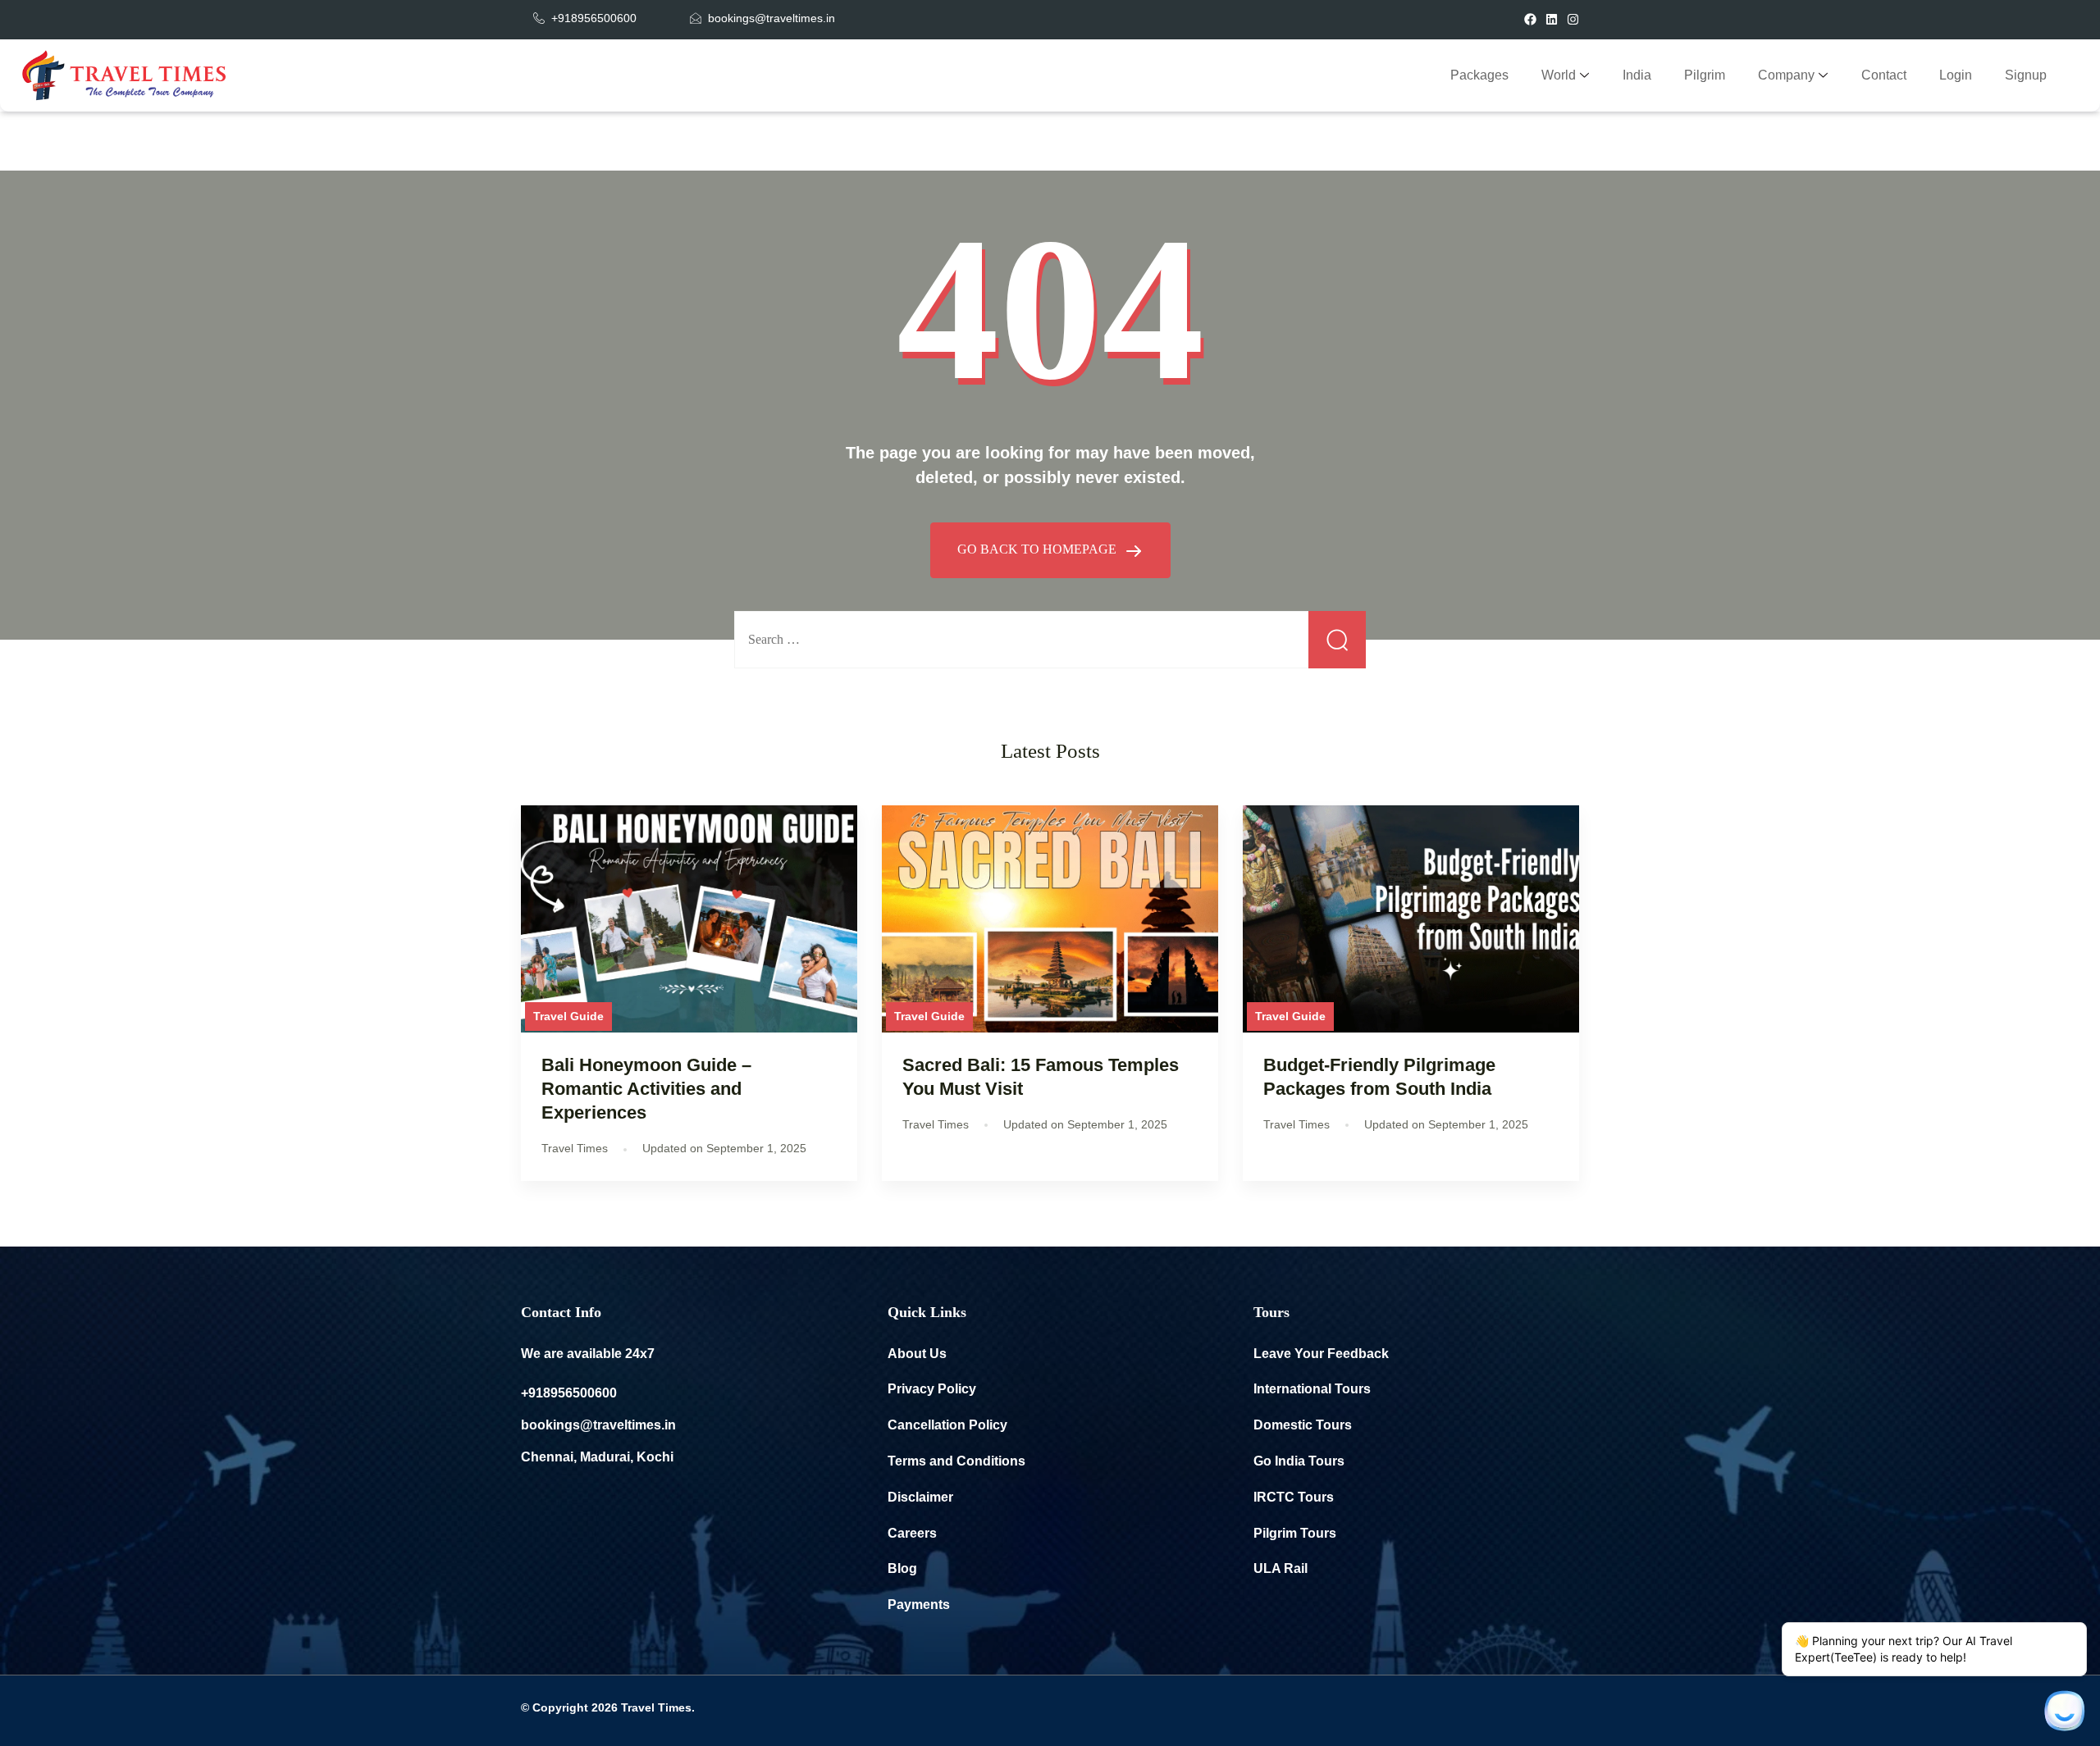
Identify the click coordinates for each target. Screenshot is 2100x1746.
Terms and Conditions (956, 1461)
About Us (917, 1354)
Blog (902, 1568)
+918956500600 (569, 1393)
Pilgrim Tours (1295, 1533)
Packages (1479, 75)
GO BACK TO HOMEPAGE (1039, 549)
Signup (2026, 75)
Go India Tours (1299, 1461)
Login (1956, 75)
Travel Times (656, 1707)
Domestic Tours (1303, 1425)
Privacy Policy (932, 1389)
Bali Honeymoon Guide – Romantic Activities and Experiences (646, 1089)
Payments (919, 1605)
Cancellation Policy (947, 1425)
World (1559, 75)
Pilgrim (1705, 75)
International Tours (1312, 1389)
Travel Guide (568, 1016)
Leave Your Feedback (1321, 1354)
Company (1786, 75)
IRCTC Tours (1294, 1497)
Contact (1884, 75)
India (1637, 75)
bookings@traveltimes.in (598, 1425)
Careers (912, 1533)
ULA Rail (1281, 1568)
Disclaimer (920, 1497)
